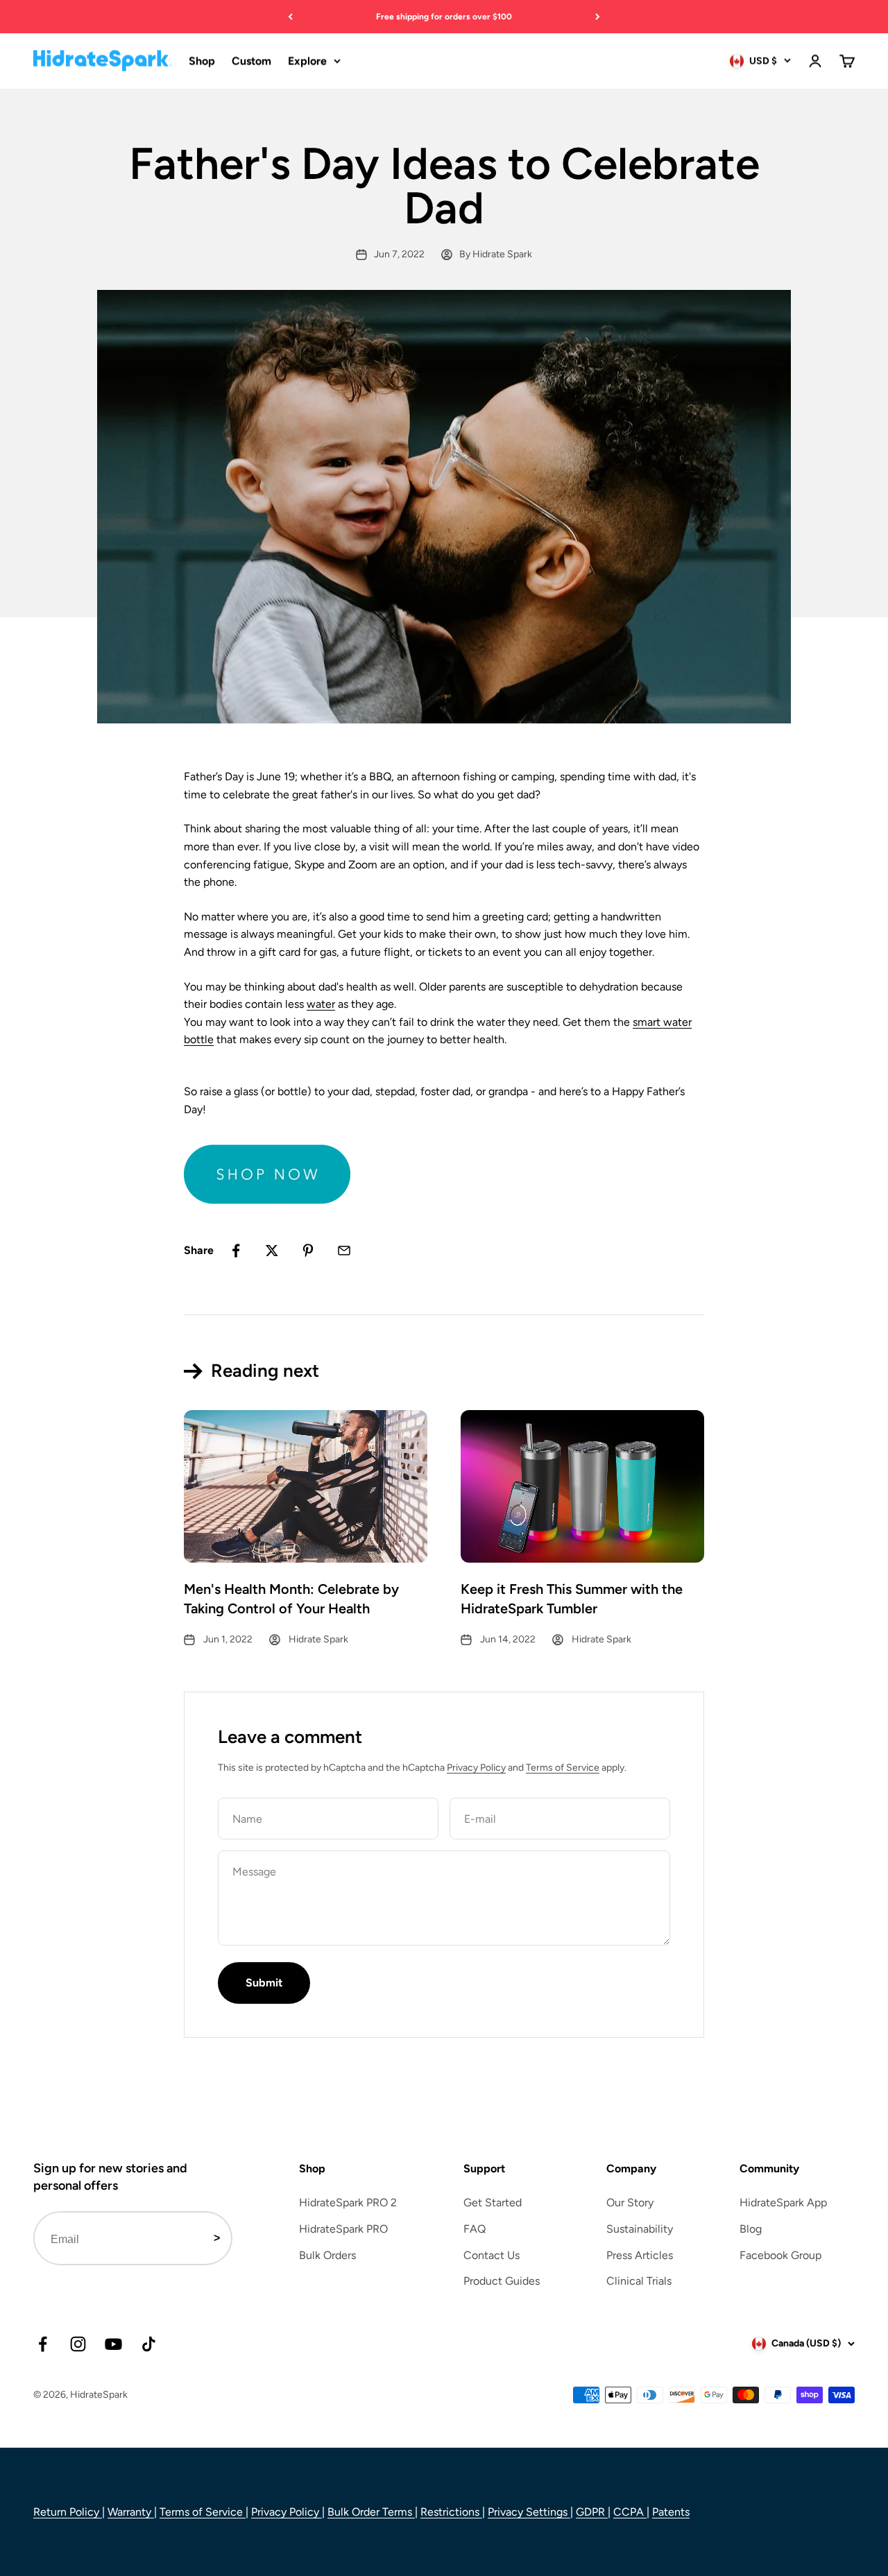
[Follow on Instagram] (78, 2344)
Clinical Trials (639, 2281)
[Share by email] (344, 1251)
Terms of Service (563, 1768)
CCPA (630, 2512)
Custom (251, 61)
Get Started (493, 2203)
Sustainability (640, 2229)
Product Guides (502, 2281)
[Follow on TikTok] (149, 2344)
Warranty (131, 2512)
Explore (307, 61)
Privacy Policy (476, 1768)
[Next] (598, 17)
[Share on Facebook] (236, 1251)
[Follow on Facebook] (43, 2344)
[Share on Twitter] (272, 1251)
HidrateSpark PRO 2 (348, 2203)
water (321, 1004)
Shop (202, 61)
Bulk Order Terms (371, 2512)
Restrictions (451, 2512)
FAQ (475, 2229)
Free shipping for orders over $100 (444, 17)
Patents (671, 2512)
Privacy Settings (529, 2512)
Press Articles (640, 2255)
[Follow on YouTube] (113, 2344)
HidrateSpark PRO (343, 2229)
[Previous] (290, 17)
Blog (751, 2229)
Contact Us (492, 2255)
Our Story (630, 2203)
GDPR (592, 2512)
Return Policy (68, 2512)
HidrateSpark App (783, 2203)
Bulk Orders (327, 2255)
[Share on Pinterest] (308, 1251)
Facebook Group (780, 2255)
